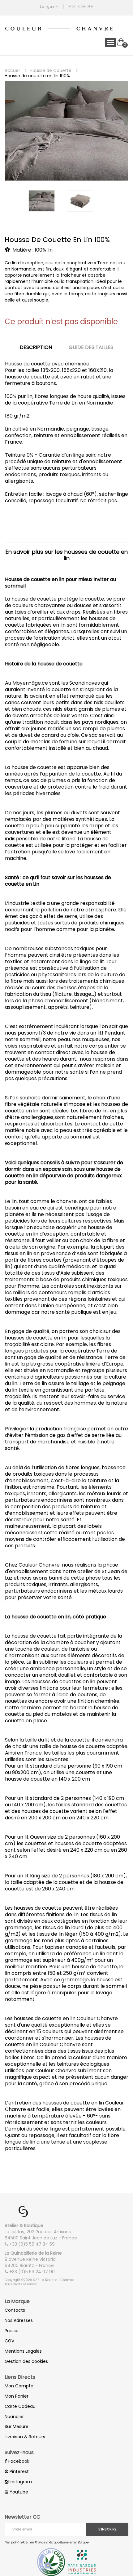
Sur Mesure (17, 2426)
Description (36, 348)
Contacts (15, 2310)
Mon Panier (17, 2396)
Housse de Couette (51, 70)
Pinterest (19, 2471)
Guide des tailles (91, 348)
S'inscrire (107, 2529)
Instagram (20, 2482)
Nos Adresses (19, 2320)
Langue (47, 7)
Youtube (18, 2492)
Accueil (13, 70)
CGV (9, 2341)
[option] (66, 131)
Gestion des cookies (26, 2361)
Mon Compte (19, 2386)
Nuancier (14, 2417)
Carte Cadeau (20, 2406)
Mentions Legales (23, 2351)
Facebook (18, 2461)
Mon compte (81, 6)
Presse (12, 2331)
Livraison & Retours (25, 2437)
